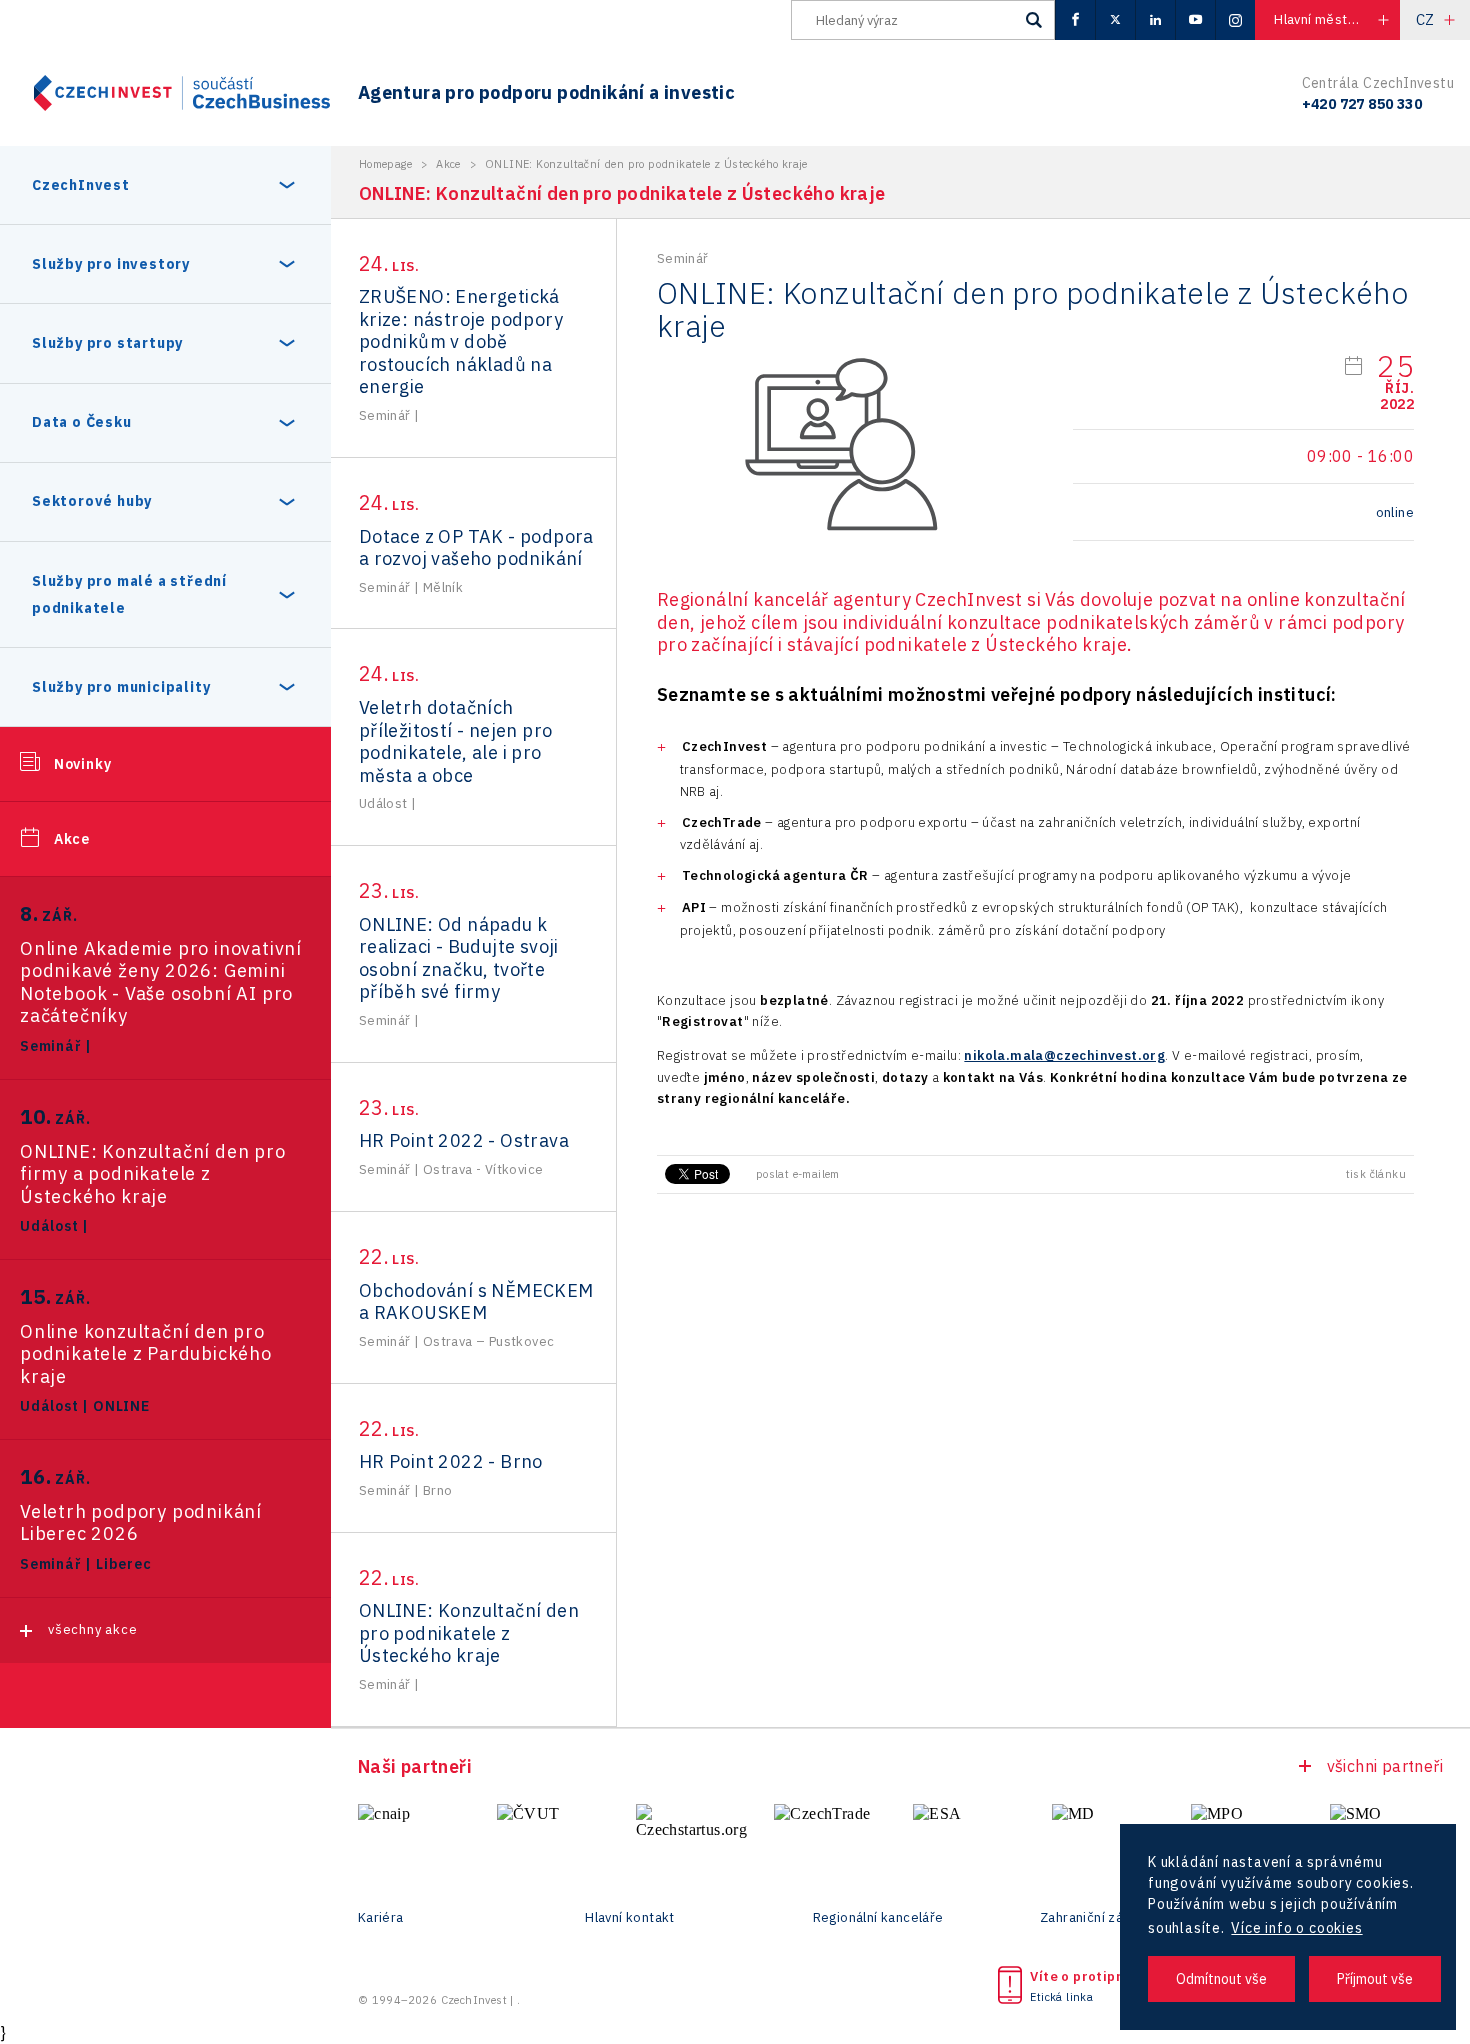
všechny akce (93, 1629)
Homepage (385, 164)
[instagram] (1235, 20)
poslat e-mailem (798, 1174)
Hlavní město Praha (1334, 19)
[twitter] (1115, 20)
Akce (72, 839)
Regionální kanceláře (878, 1918)
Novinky (83, 764)
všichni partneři (1385, 1766)
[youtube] (1195, 20)
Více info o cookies (1296, 1928)
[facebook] (1075, 20)
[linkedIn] (1155, 20)
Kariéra (381, 1918)
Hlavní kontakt (630, 1918)
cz (1425, 19)
